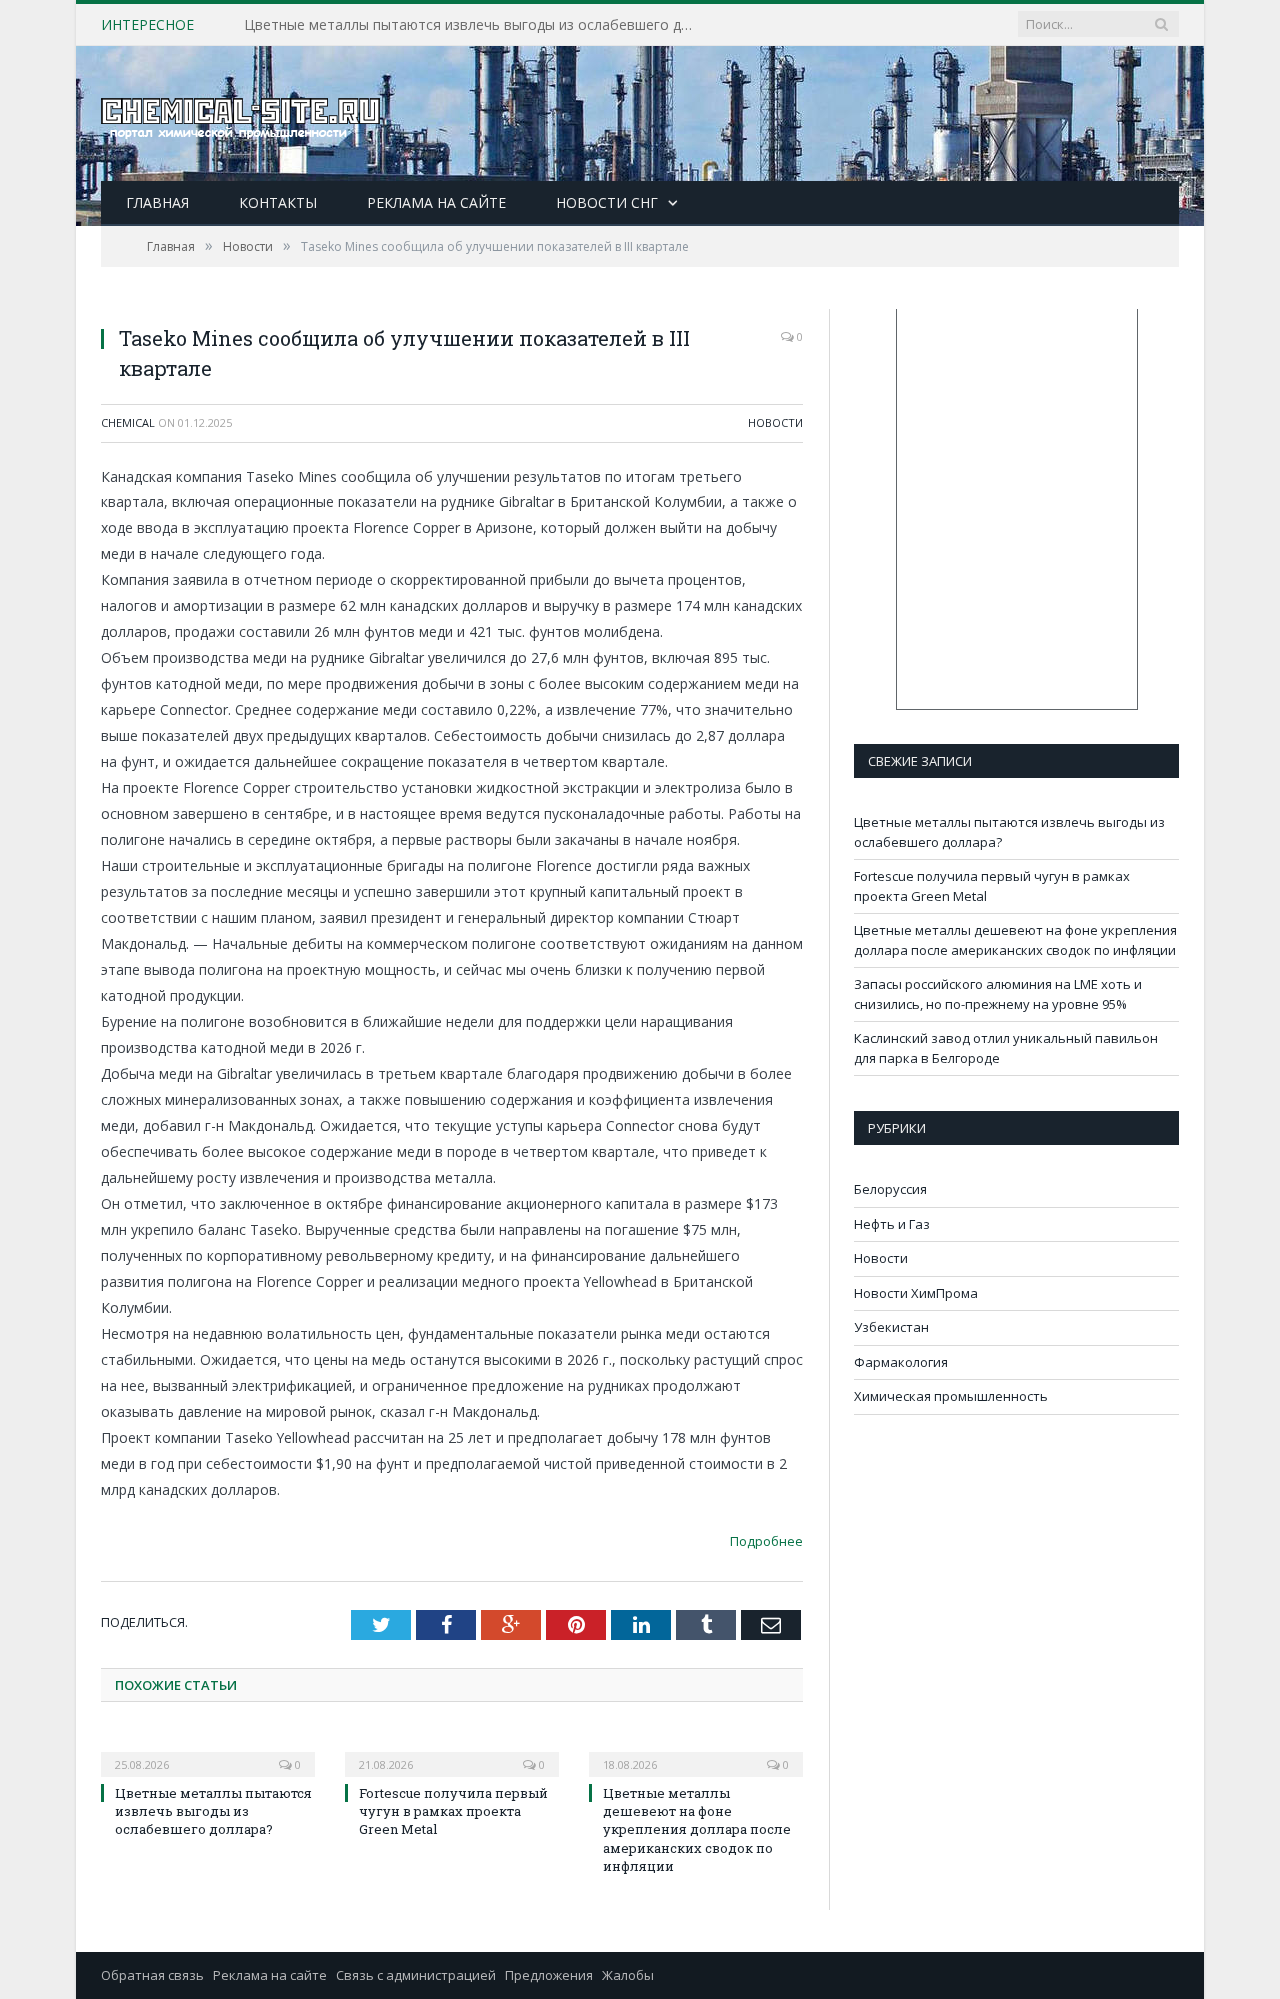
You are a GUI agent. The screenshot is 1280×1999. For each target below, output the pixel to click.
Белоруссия (890, 1189)
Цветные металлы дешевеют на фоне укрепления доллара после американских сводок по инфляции (697, 1829)
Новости (775, 422)
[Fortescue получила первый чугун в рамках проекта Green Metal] (452, 1751)
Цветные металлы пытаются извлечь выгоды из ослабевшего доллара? (213, 1811)
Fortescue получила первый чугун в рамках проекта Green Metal (461, 25)
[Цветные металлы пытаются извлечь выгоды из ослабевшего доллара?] (208, 1751)
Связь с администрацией (416, 1975)
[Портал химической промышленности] (241, 113)
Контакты (278, 202)
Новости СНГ (607, 202)
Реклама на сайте (436, 202)
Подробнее (766, 1541)
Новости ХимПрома (916, 1293)
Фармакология (901, 1362)
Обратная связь (152, 1975)
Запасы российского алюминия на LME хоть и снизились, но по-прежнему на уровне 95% (998, 994)
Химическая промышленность (951, 1396)
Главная (157, 202)
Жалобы (628, 1975)
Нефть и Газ (892, 1224)
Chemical (128, 422)
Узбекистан (891, 1327)
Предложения (549, 1975)
